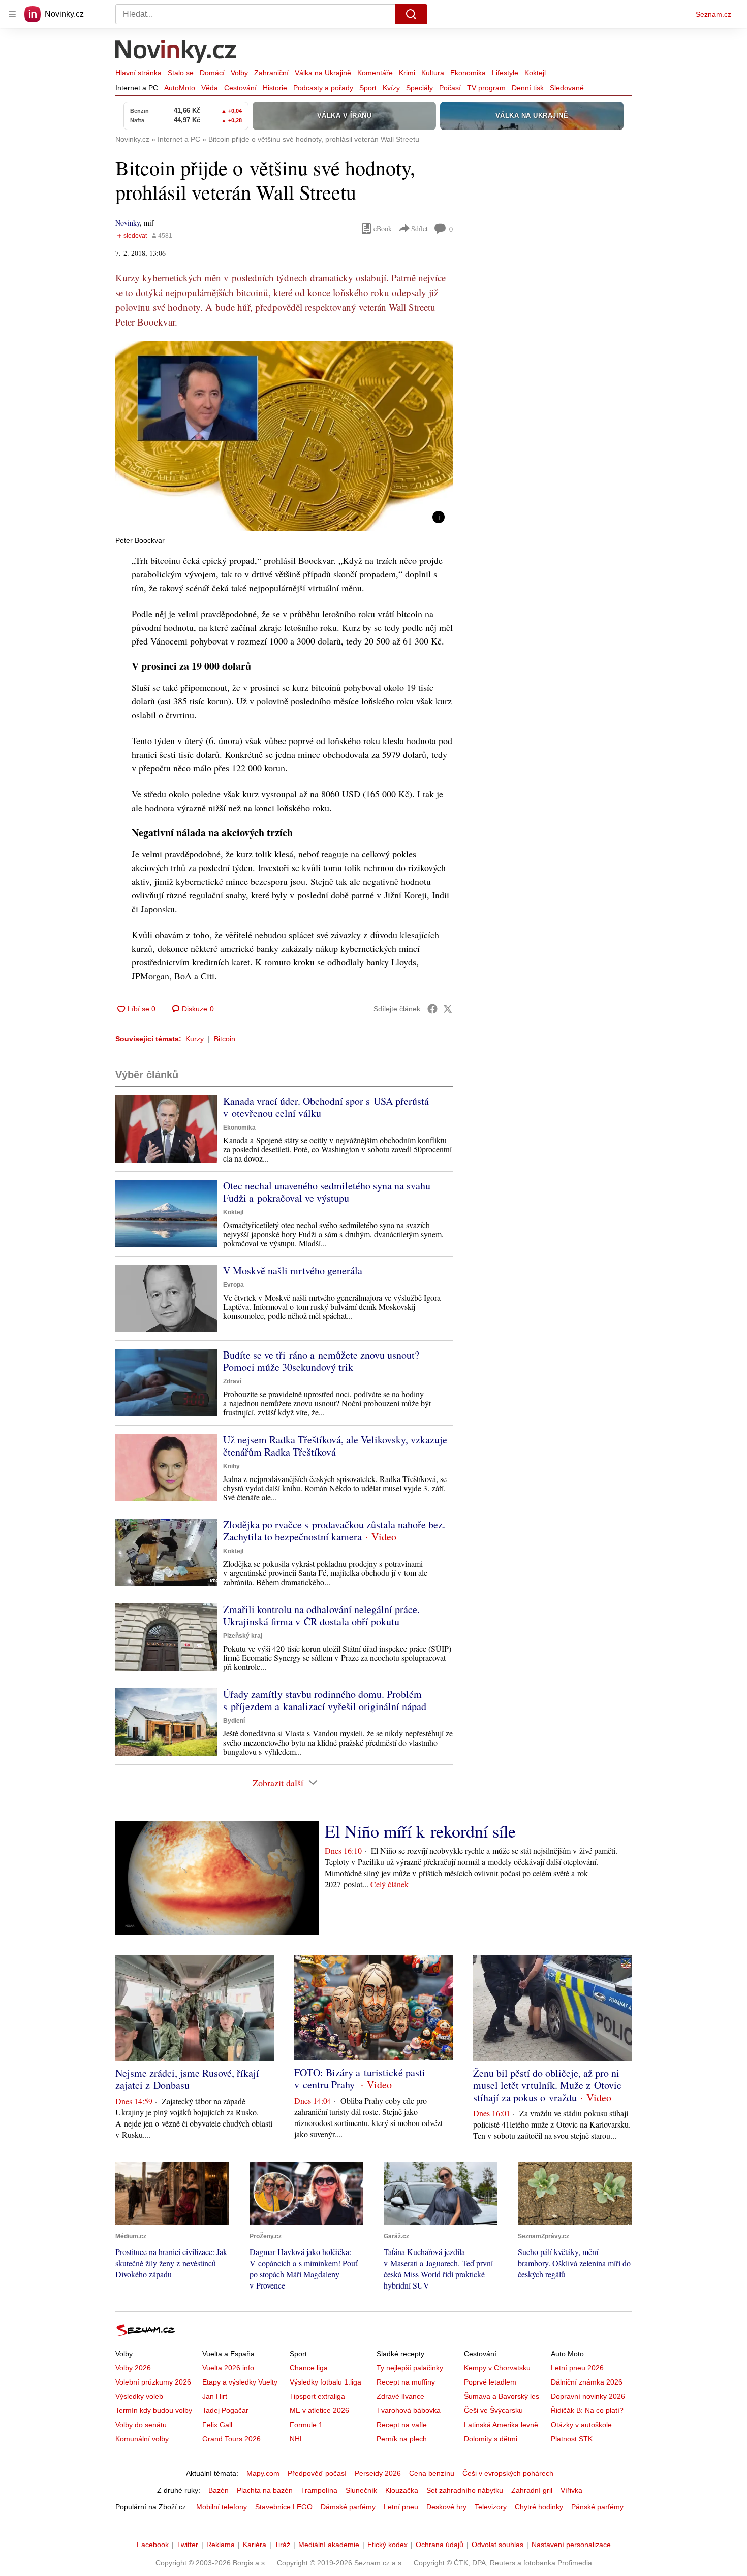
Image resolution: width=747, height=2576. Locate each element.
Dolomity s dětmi (491, 2439)
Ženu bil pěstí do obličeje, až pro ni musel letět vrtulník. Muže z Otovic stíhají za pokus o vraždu (547, 2085)
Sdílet (419, 228)
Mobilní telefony (222, 2507)
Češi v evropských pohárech (508, 2473)
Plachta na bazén (265, 2490)
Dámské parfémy (348, 2507)
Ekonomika (468, 73)
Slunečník (361, 2490)
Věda (210, 88)
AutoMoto (180, 88)
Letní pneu (401, 2507)
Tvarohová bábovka (409, 2410)
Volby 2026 (133, 2368)
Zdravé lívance (400, 2396)
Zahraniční (271, 73)
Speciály (419, 88)
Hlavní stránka (138, 73)
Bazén (219, 2490)
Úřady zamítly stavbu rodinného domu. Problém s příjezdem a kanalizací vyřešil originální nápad (325, 1700)
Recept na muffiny (406, 2382)
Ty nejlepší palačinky (410, 2368)
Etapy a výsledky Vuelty (240, 2382)
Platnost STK (572, 2439)
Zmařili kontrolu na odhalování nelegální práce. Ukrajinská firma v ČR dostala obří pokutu (321, 1615)
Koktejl (535, 73)
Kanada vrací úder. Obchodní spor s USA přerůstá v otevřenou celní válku (326, 1107)
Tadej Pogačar (225, 2410)
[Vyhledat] (411, 14)
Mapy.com (263, 2473)
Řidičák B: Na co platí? (587, 2410)
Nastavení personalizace (571, 2545)
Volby (239, 73)
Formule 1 (306, 2425)
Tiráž (282, 2545)
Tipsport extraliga (317, 2396)
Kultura (433, 73)
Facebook (153, 2545)
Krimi (407, 73)
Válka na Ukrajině (323, 73)
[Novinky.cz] (176, 52)
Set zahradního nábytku (465, 2490)
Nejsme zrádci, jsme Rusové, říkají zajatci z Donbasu (187, 2079)
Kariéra (255, 2545)
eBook (383, 228)
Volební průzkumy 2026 (153, 2382)
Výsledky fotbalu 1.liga (325, 2382)
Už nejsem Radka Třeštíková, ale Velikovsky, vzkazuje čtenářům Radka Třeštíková (335, 1446)
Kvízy (391, 88)
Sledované (567, 88)
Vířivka (571, 2490)
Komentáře (375, 73)
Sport (368, 88)
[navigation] (12, 14)
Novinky (128, 223)
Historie (275, 88)
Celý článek (390, 1884)
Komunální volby (142, 2439)
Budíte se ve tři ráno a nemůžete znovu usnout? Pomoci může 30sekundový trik (321, 1361)
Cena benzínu (432, 2473)
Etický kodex (387, 2545)
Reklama (221, 2545)
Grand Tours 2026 (231, 2439)
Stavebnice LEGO (284, 2507)
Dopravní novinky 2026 (588, 2396)
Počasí (450, 88)
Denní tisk (528, 88)
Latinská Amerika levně (501, 2425)
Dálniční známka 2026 (587, 2382)
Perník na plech (402, 2439)
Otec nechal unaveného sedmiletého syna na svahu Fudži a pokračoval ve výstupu (327, 1192)
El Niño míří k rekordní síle (420, 1831)
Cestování (240, 88)
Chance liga (309, 2368)
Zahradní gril (532, 2490)
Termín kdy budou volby (154, 2410)
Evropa (234, 1285)
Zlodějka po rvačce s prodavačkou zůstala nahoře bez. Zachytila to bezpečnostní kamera (334, 1531)
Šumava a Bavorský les (502, 2396)
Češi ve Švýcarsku (493, 2410)
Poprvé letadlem (490, 2382)
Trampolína (319, 2490)
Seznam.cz (713, 14)
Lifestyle (505, 73)
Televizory (491, 2507)
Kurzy (195, 1039)
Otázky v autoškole (581, 2425)
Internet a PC (137, 88)
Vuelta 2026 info (228, 2368)
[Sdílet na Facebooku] (432, 1009)
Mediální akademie (329, 2545)
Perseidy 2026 (378, 2473)
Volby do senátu (141, 2425)
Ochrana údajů (440, 2545)
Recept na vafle (402, 2425)
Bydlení (234, 1721)
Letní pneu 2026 (577, 2368)
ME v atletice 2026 (319, 2410)
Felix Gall (217, 2425)
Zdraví (232, 1381)
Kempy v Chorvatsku (497, 2368)
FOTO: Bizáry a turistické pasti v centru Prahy (360, 2079)
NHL (297, 2439)
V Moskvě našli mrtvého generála (293, 1270)
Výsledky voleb (139, 2396)
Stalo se (181, 73)
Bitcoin (225, 1039)
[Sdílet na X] (448, 1009)
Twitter (188, 2545)
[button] (284, 436)
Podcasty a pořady (323, 88)
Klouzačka (402, 2490)
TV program (486, 88)
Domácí (212, 73)
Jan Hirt (215, 2396)
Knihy (231, 1466)
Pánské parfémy (597, 2507)
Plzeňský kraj (243, 1636)
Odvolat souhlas (497, 2545)
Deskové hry (446, 2507)
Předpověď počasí (317, 2473)
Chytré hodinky (539, 2507)
